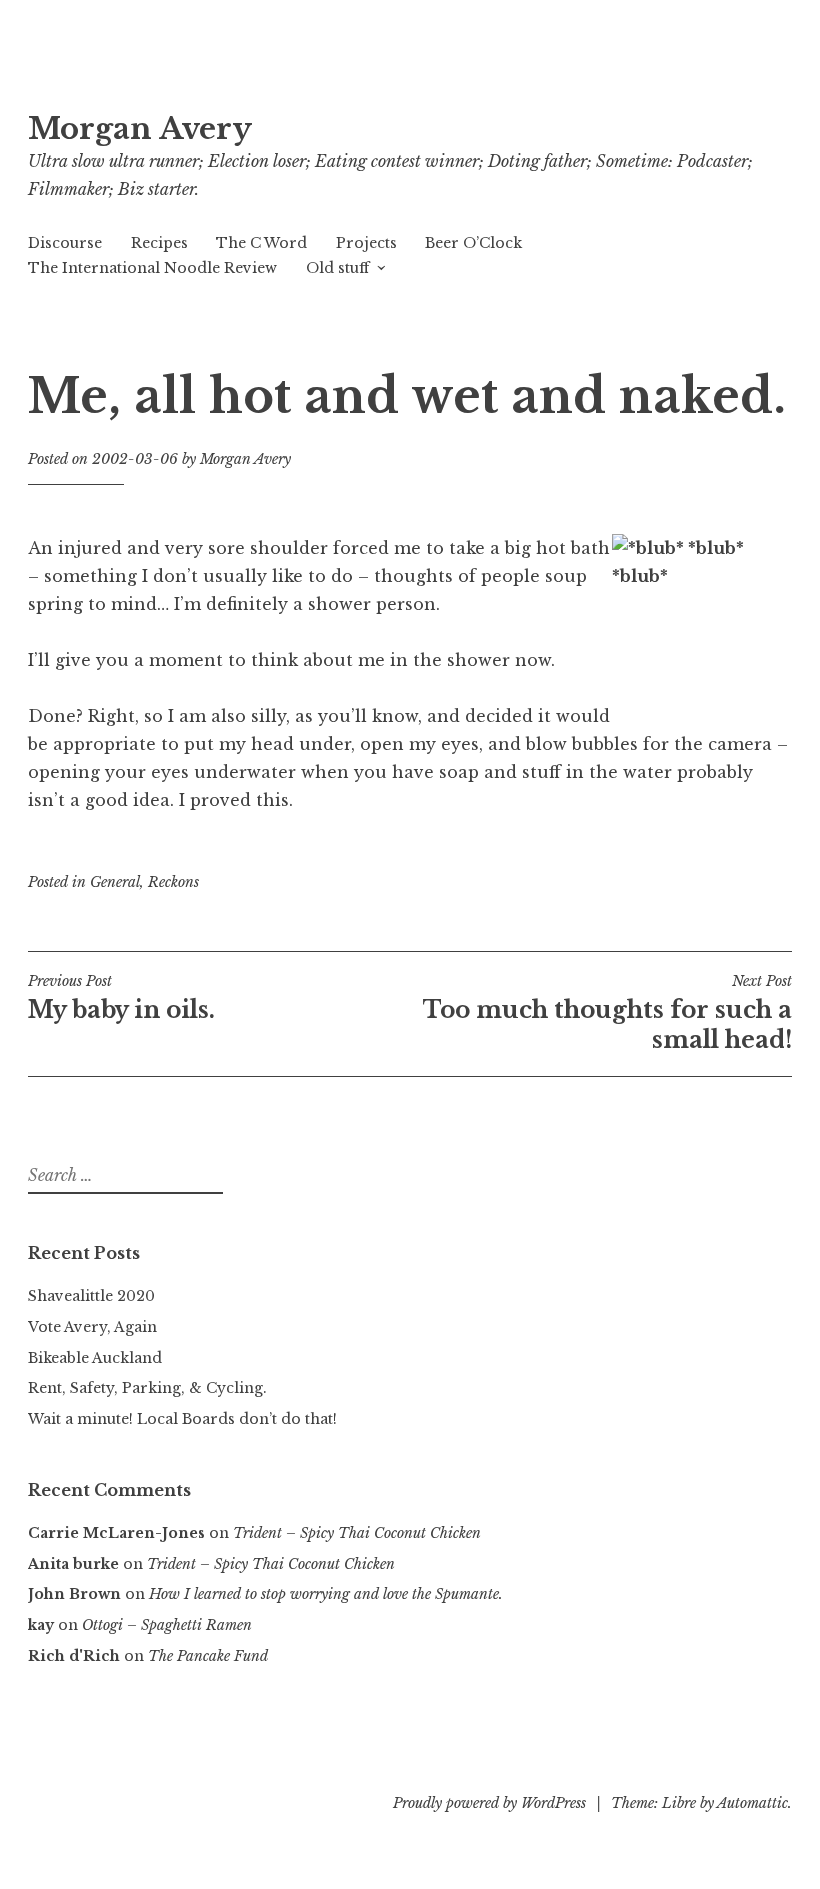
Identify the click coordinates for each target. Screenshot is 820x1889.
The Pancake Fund (208, 1656)
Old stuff (337, 268)
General (115, 882)
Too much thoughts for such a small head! (607, 1013)
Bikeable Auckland (95, 1358)
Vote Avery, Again (92, 1327)
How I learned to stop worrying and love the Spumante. (326, 1594)
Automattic (752, 1803)
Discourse (65, 243)
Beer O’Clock (473, 243)
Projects (366, 243)
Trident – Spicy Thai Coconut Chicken (357, 1533)
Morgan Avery (140, 129)
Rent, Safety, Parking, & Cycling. (147, 1388)
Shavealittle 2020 (91, 1296)
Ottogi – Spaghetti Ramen (167, 1625)
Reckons (173, 882)
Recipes (159, 243)
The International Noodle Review (152, 268)
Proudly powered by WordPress (489, 1803)
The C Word (261, 243)
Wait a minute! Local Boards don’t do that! (182, 1419)
